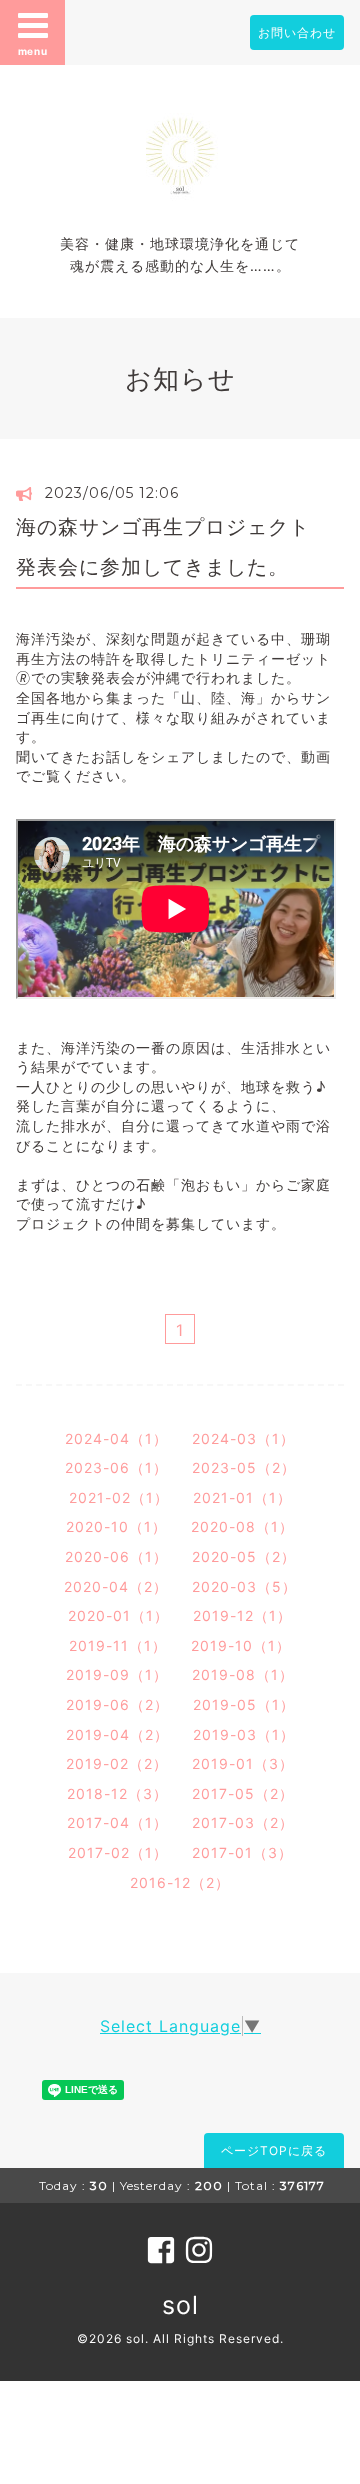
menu (33, 51)
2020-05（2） (244, 1556)
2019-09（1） (117, 1674)
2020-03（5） (244, 1586)
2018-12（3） (117, 1793)
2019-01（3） (243, 1763)
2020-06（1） (116, 1556)
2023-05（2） (244, 1467)
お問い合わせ (297, 32)
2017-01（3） (242, 1852)
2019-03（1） (244, 1734)
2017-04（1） (117, 1822)
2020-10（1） (116, 1526)
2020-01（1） (118, 1615)
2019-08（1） (243, 1674)
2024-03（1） (243, 1438)
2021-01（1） (242, 1497)
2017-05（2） (243, 1793)
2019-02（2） (117, 1763)
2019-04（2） (117, 1734)
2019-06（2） (117, 1704)
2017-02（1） (118, 1852)
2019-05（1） (244, 1704)
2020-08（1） (242, 1526)
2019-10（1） (241, 1645)
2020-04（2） (116, 1586)
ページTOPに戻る (274, 2150)
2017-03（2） (243, 1822)
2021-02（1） (119, 1497)
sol (180, 2305)
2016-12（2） (180, 1882)
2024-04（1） (116, 1438)
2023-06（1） (116, 1467)
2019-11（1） (118, 1645)
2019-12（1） (242, 1615)
